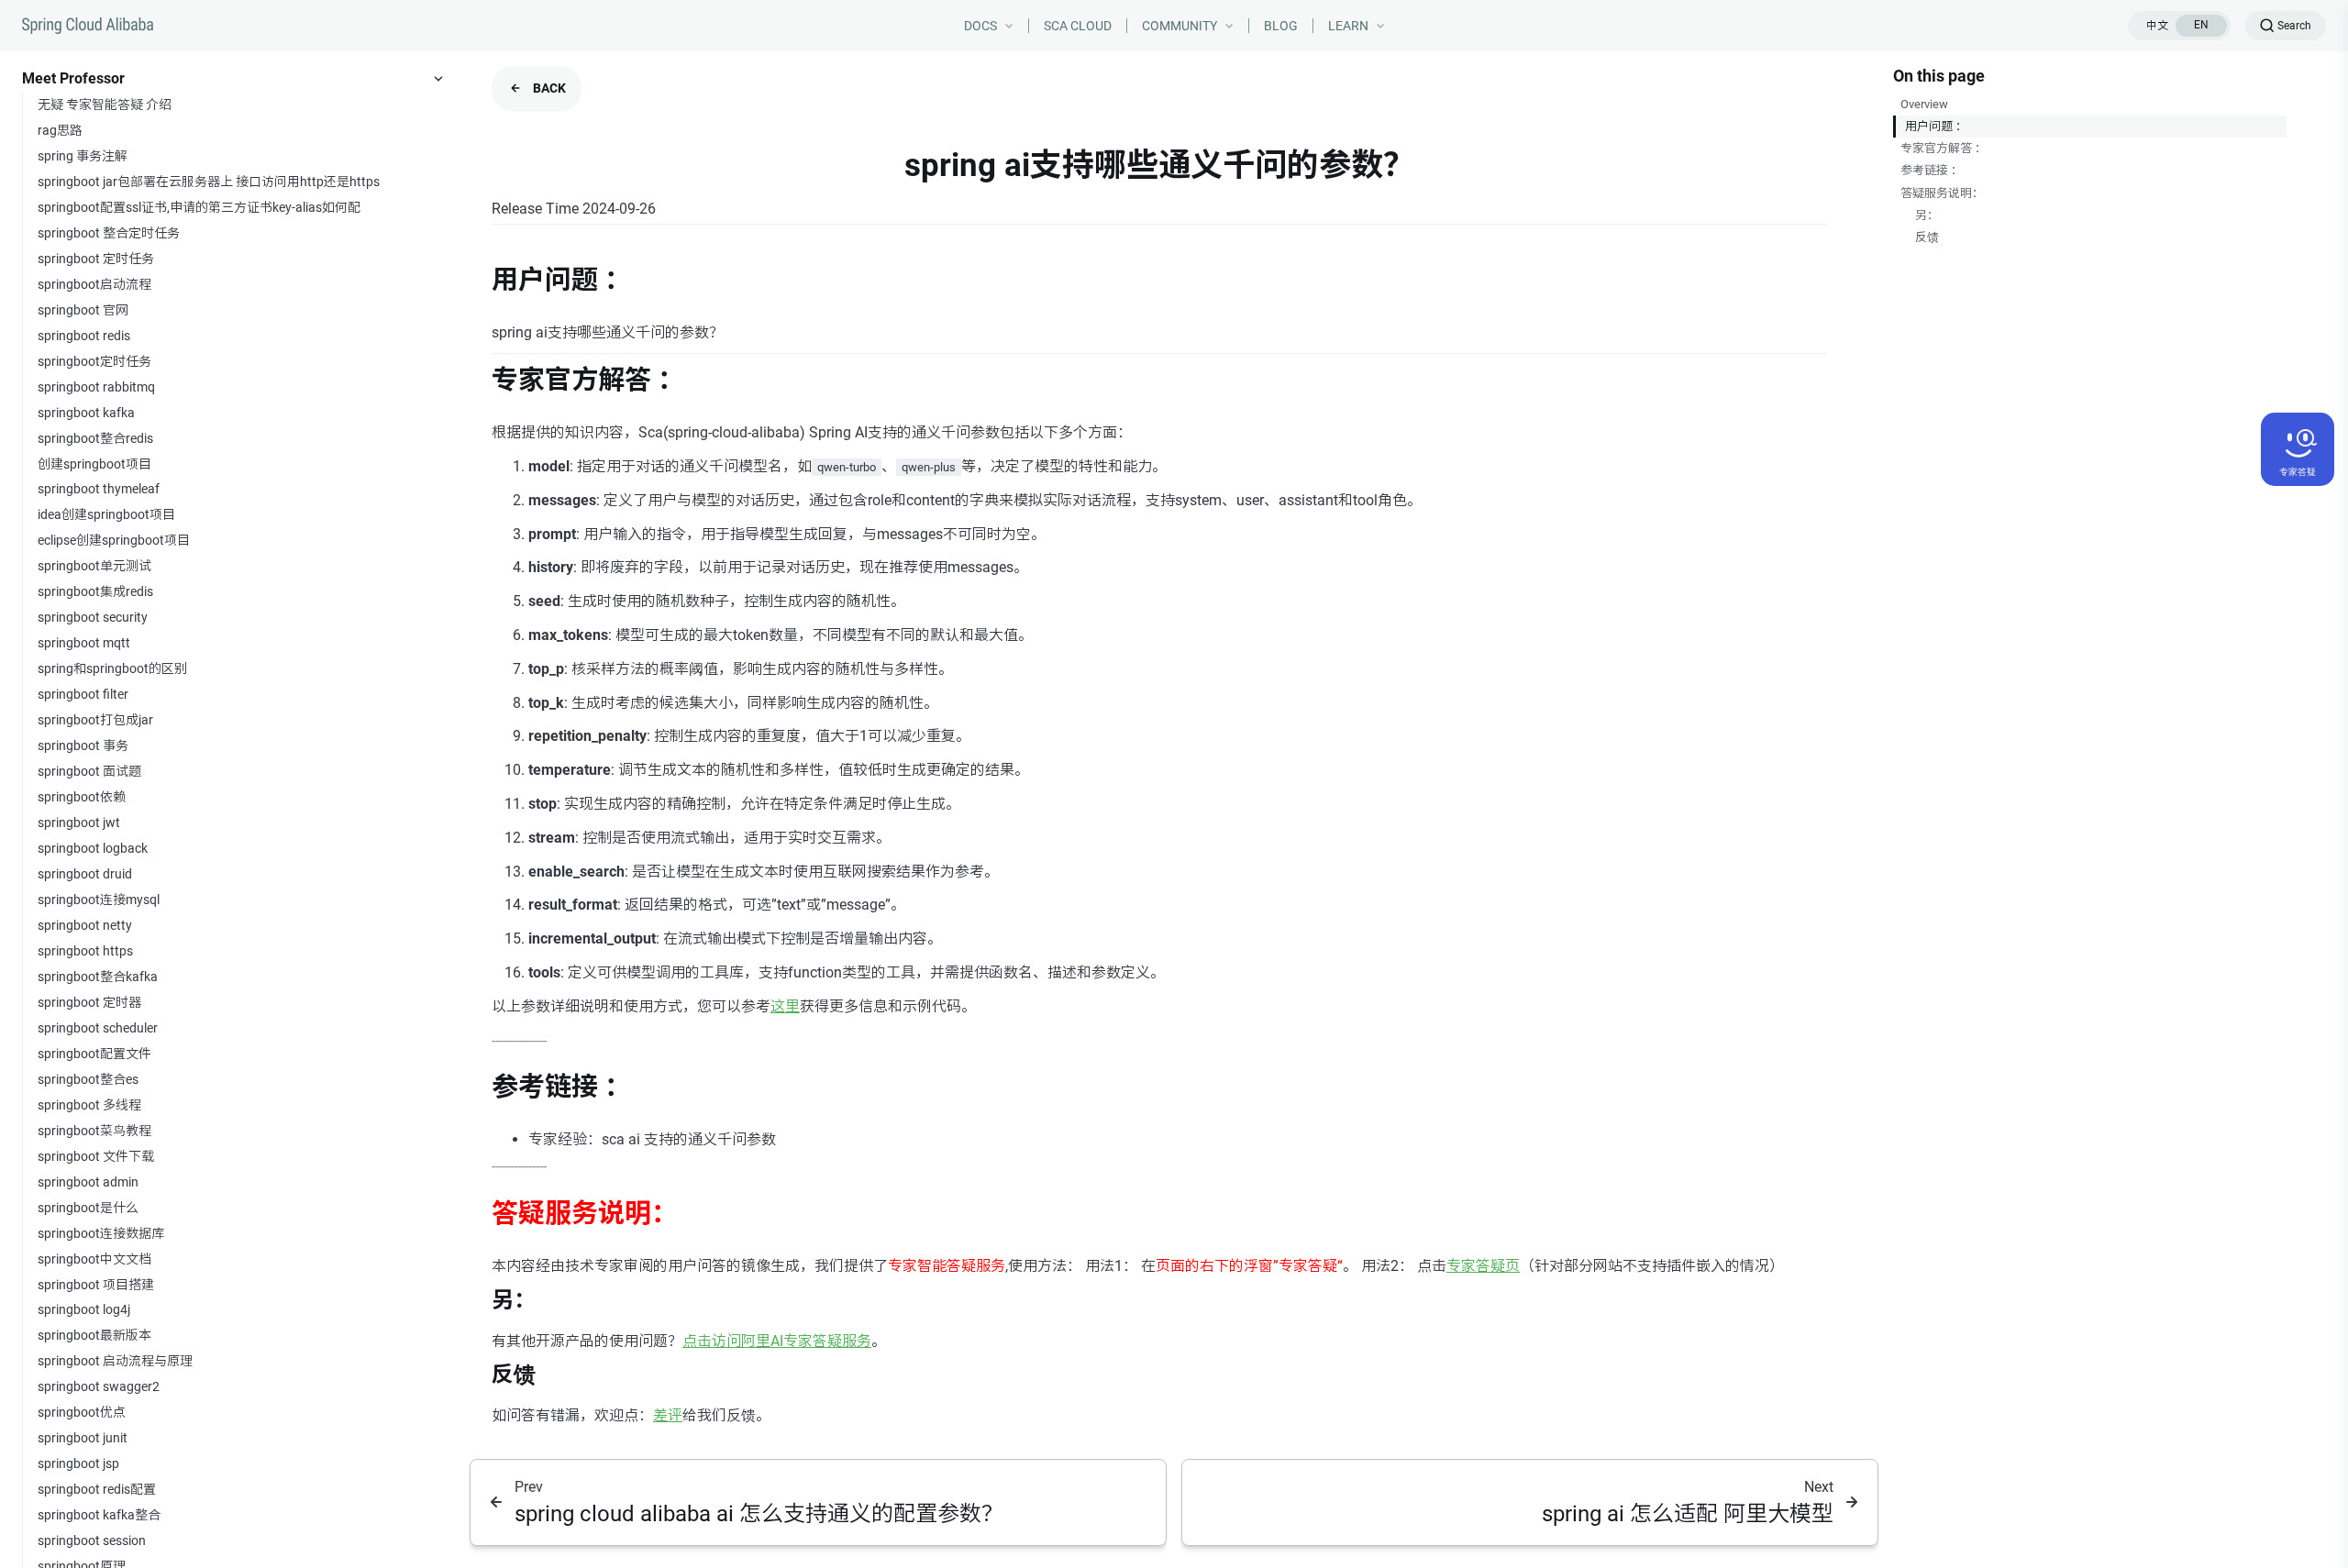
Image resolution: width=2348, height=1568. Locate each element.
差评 (668, 1415)
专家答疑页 (1483, 1266)
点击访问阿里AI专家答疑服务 (777, 1341)
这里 (785, 1006)
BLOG (1281, 26)
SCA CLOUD (1078, 26)
